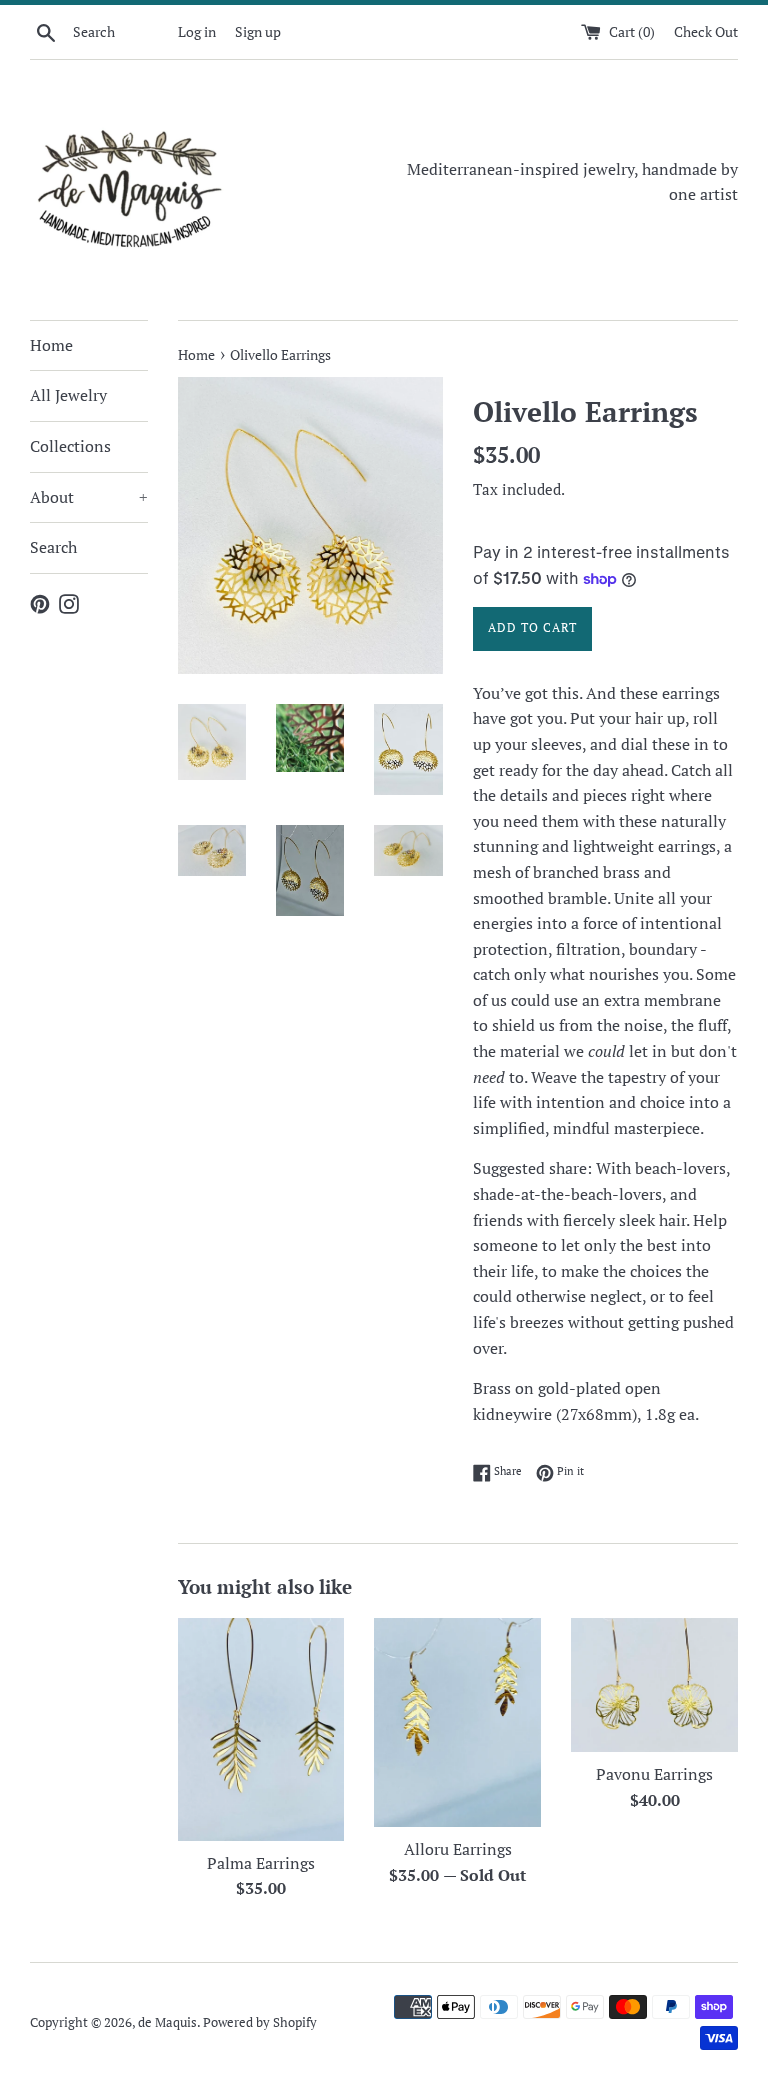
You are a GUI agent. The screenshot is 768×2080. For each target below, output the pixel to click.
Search (53, 547)
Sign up (258, 31)
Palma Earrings (261, 1863)
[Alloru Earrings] (457, 1722)
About (89, 497)
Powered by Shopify (260, 2022)
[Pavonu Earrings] (654, 1685)
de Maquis (167, 2022)
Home (51, 345)
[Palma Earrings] (261, 1729)
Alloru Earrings (458, 1849)
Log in (197, 31)
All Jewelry (68, 395)
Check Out (706, 31)
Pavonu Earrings (654, 1774)
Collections (70, 446)
